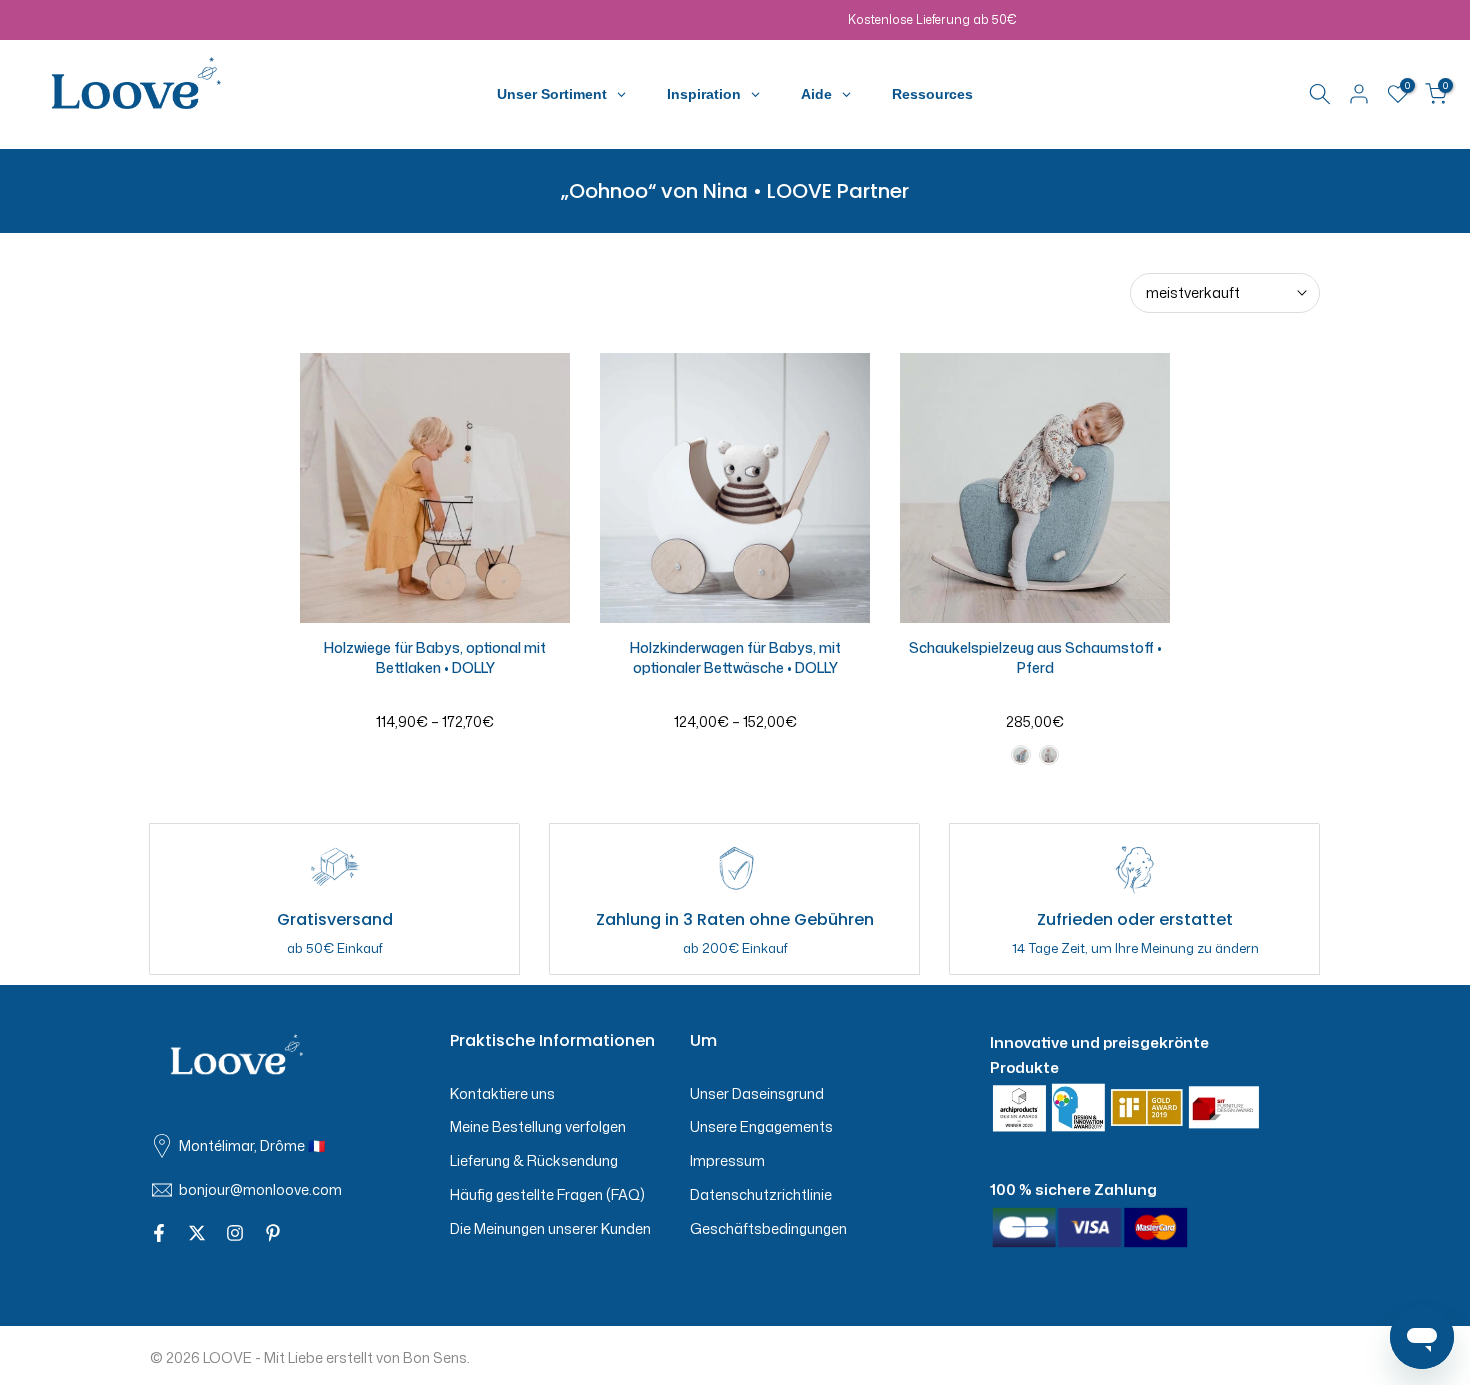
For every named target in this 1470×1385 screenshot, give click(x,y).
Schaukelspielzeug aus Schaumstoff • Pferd (1035, 657)
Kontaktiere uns (502, 1093)
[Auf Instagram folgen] (235, 1234)
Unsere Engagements (761, 1126)
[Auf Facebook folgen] (159, 1234)
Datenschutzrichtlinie (761, 1194)
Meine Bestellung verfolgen (538, 1126)
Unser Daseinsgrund (757, 1093)
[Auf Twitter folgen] (197, 1234)
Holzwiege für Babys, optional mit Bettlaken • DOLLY (435, 657)
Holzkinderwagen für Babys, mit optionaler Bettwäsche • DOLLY (735, 657)
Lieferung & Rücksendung (534, 1160)
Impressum (727, 1160)
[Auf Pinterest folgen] (273, 1234)
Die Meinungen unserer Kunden (550, 1228)
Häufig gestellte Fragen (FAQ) (547, 1194)
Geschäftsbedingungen (768, 1228)
